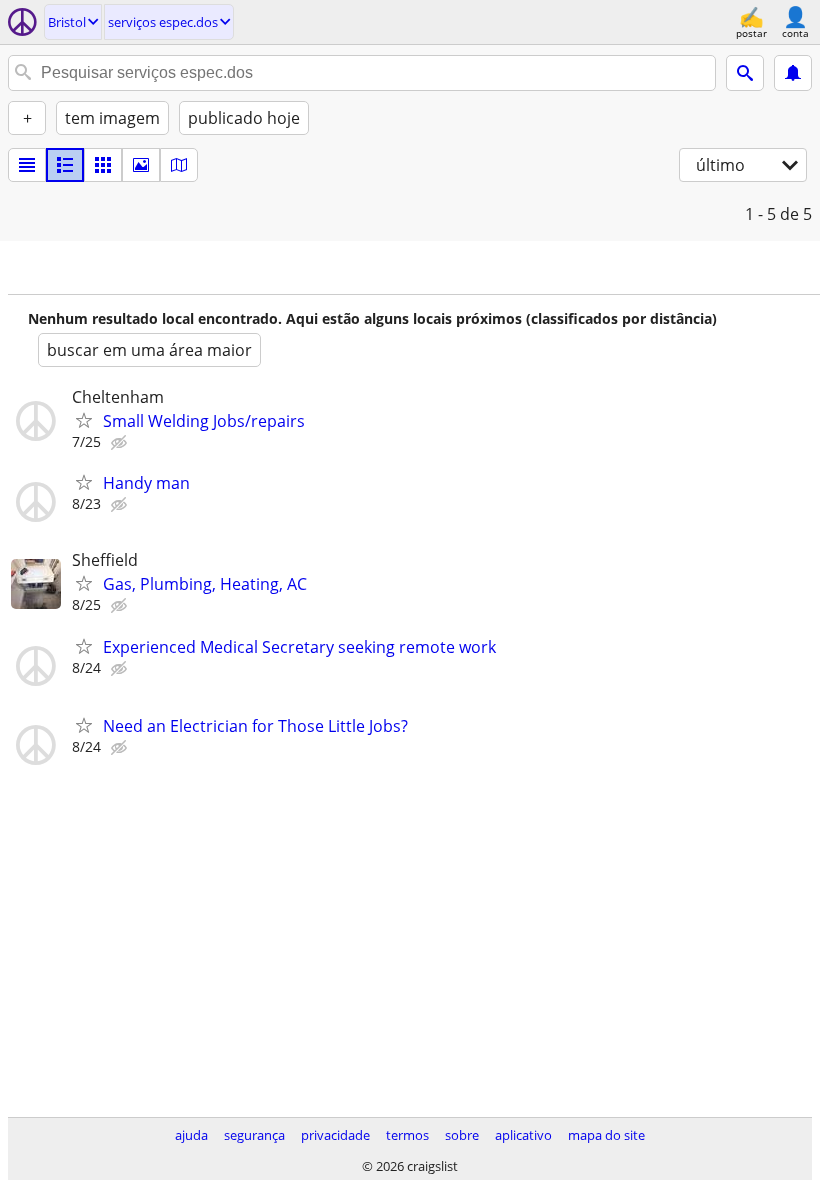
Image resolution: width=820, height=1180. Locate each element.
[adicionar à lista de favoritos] (84, 420)
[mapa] (179, 165)
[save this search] (793, 73)
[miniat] (65, 165)
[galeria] (141, 165)
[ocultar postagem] (121, 443)
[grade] (103, 165)
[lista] (27, 165)
